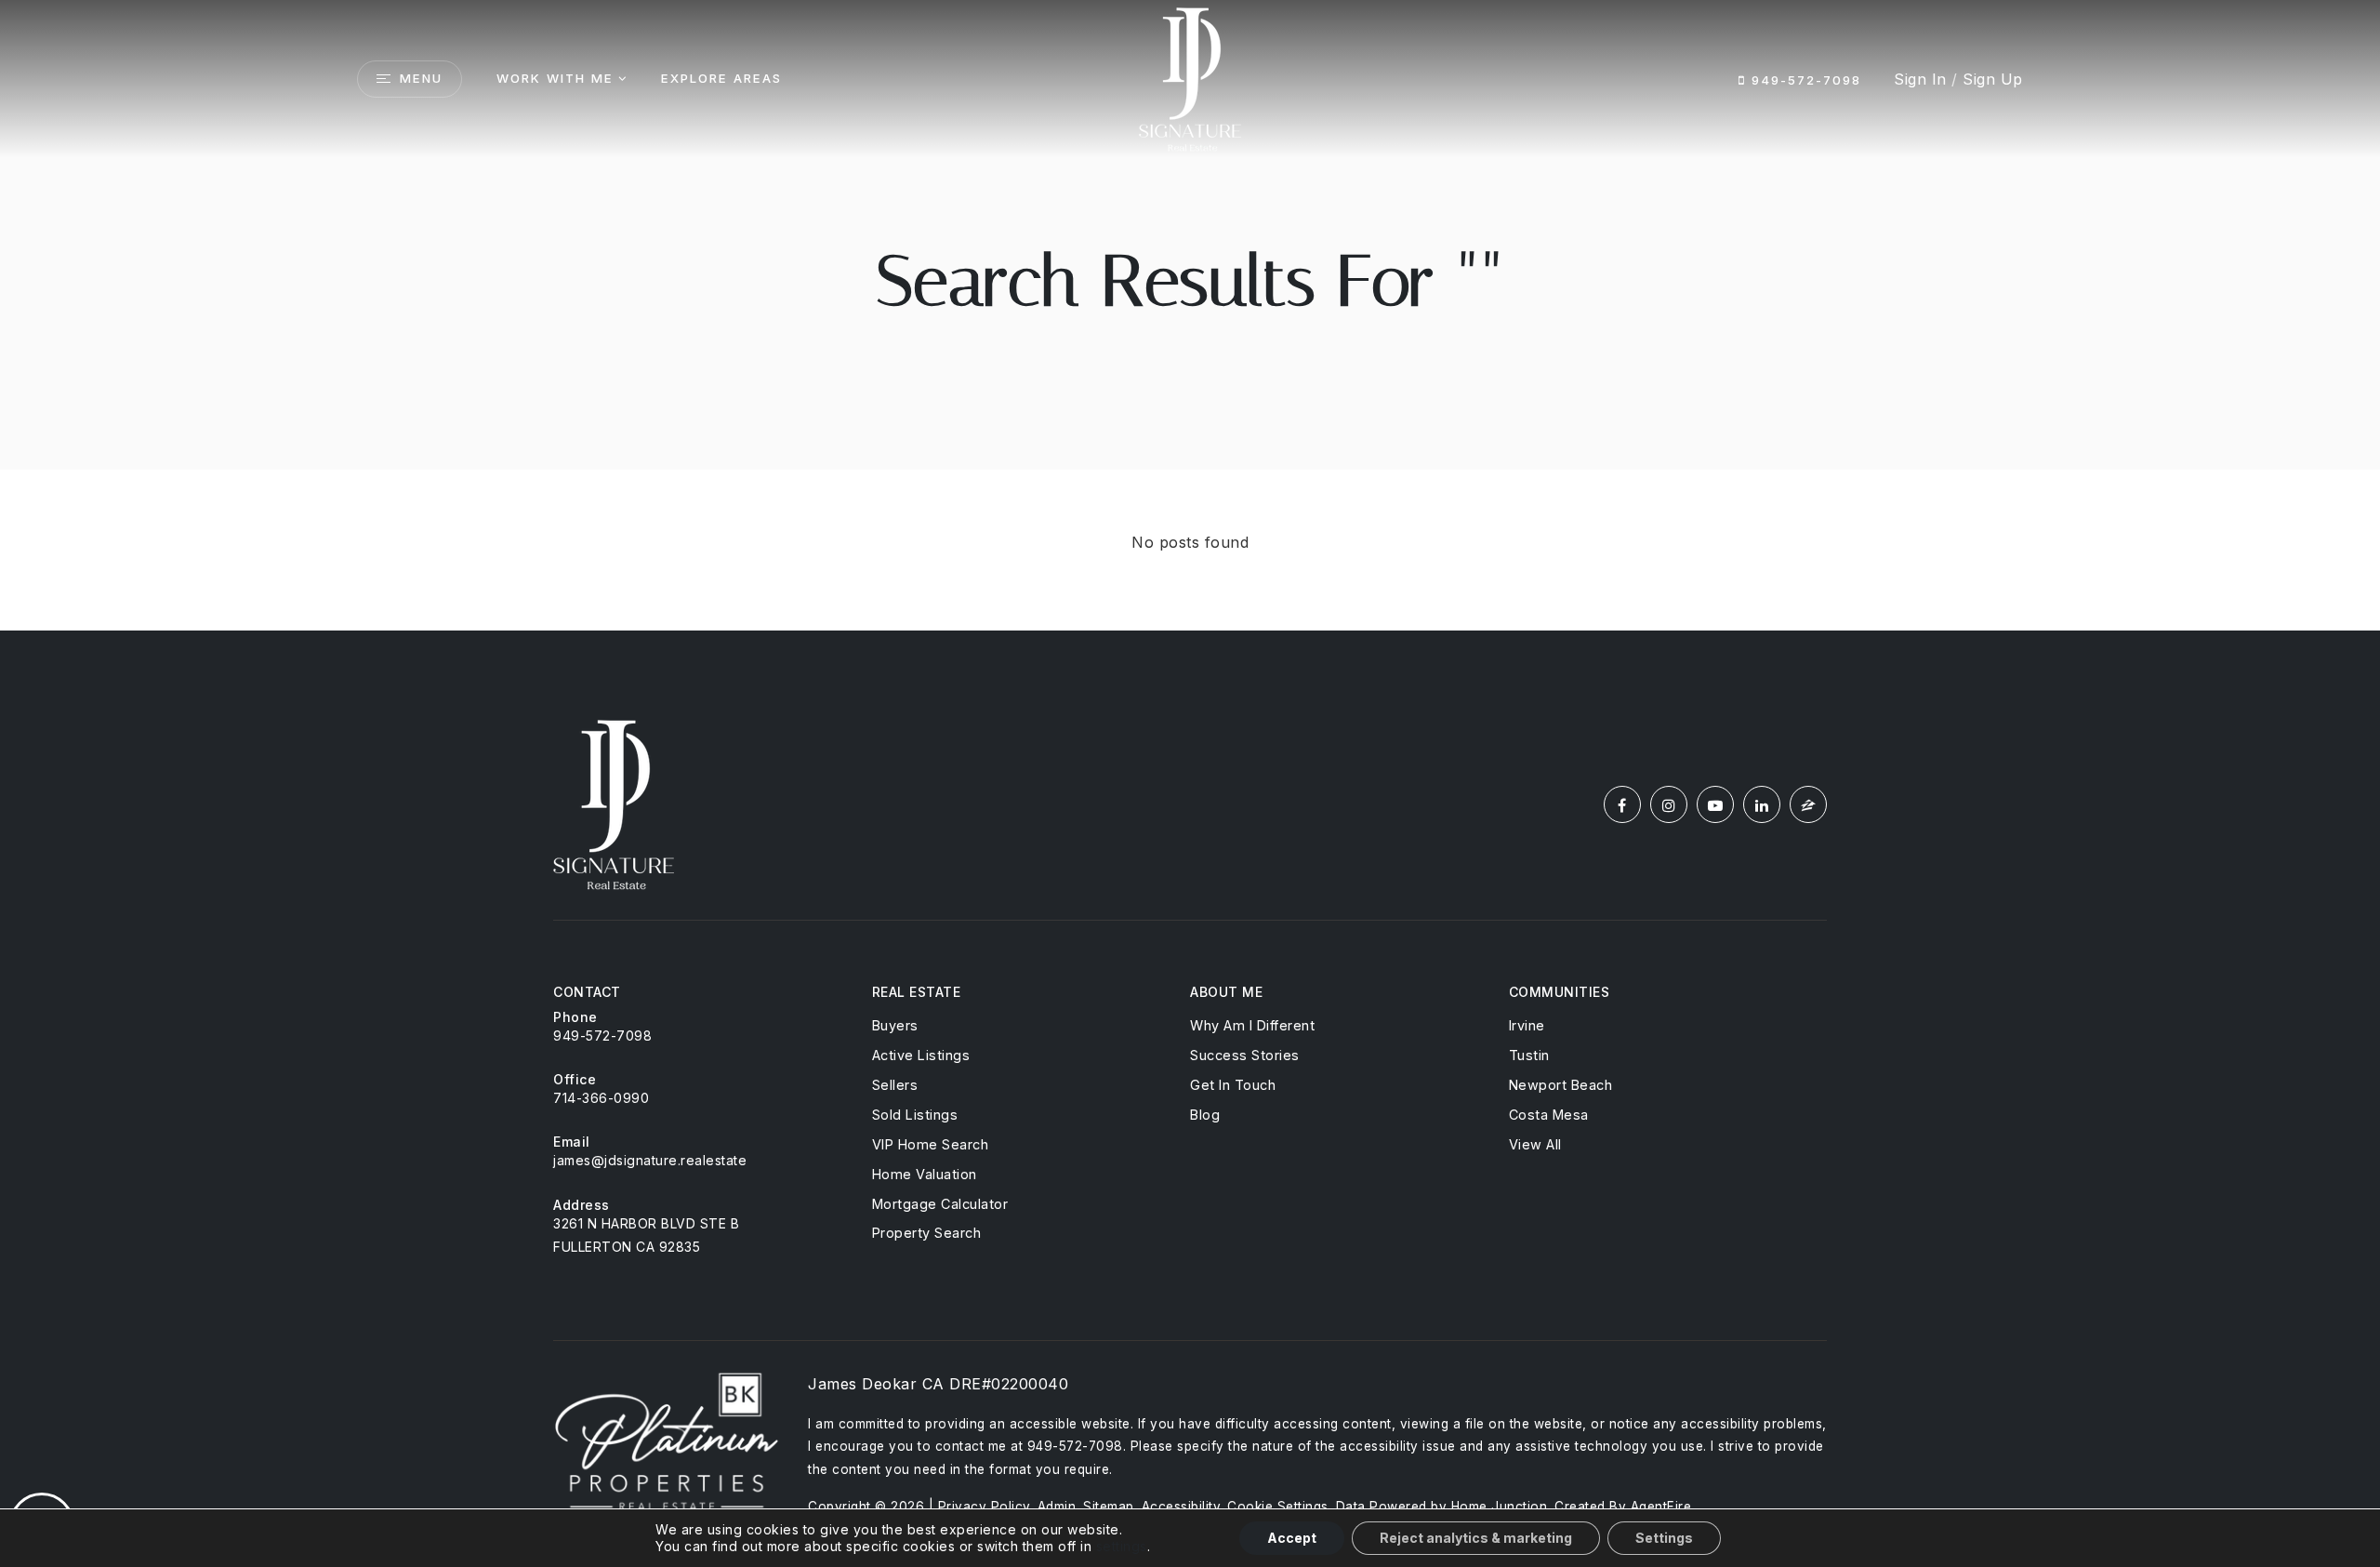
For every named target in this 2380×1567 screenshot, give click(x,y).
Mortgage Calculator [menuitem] (940, 1204)
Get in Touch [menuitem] (1233, 1085)
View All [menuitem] (1535, 1144)
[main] (1190, 315)
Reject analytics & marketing (1476, 1538)
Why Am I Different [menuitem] (1252, 1025)
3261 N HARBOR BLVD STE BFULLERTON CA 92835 (646, 1235)
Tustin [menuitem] (1529, 1055)
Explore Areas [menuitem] (721, 78)
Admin (1057, 1507)
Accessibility (1181, 1507)
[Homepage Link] (1190, 77)
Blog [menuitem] (1205, 1115)
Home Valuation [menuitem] (925, 1174)
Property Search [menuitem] (927, 1233)
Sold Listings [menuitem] (915, 1115)
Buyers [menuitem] (895, 1025)
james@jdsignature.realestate (650, 1160)
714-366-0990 (601, 1098)
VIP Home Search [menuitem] (931, 1144)
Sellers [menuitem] (895, 1085)
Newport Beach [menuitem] (1561, 1085)
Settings (1664, 1538)
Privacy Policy (984, 1507)
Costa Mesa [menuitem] (1549, 1115)
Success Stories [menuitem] (1245, 1055)
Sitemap (1109, 1507)
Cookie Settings (1278, 1507)
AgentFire (1661, 1507)
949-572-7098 (1804, 80)
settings (1122, 1546)
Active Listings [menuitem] (921, 1055)
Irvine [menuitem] (1527, 1025)
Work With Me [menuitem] (555, 78)
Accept (1292, 1538)
